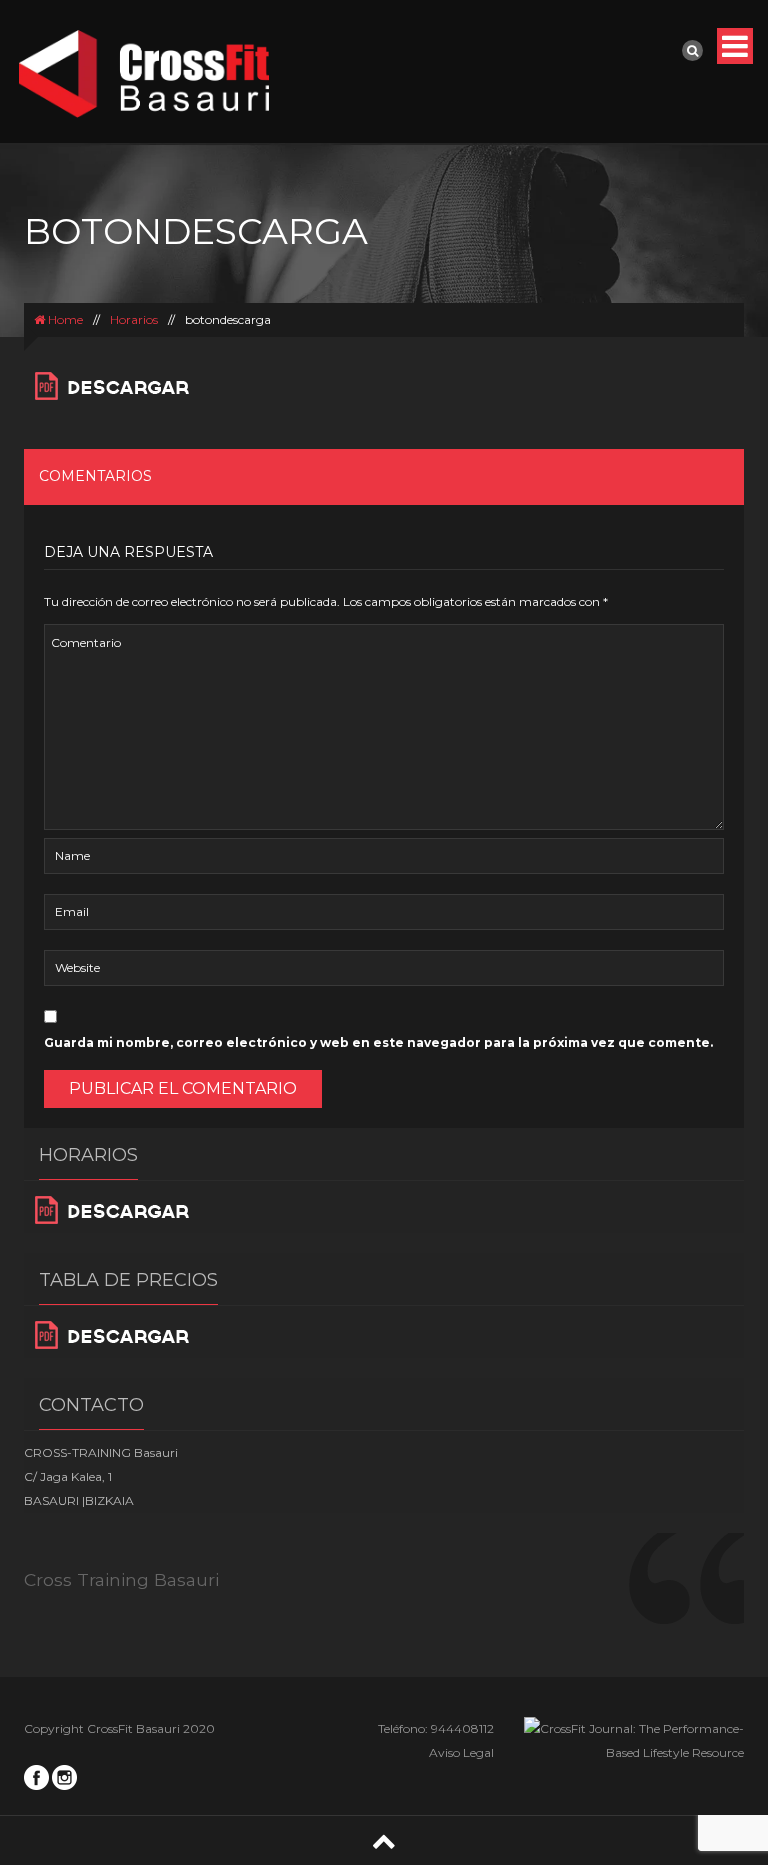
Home (64, 319)
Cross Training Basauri (121, 1579)
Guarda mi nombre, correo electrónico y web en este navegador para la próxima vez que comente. (378, 1042)
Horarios (134, 319)
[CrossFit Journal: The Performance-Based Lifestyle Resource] (634, 1739)
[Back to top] (384, 1840)
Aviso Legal (461, 1752)
